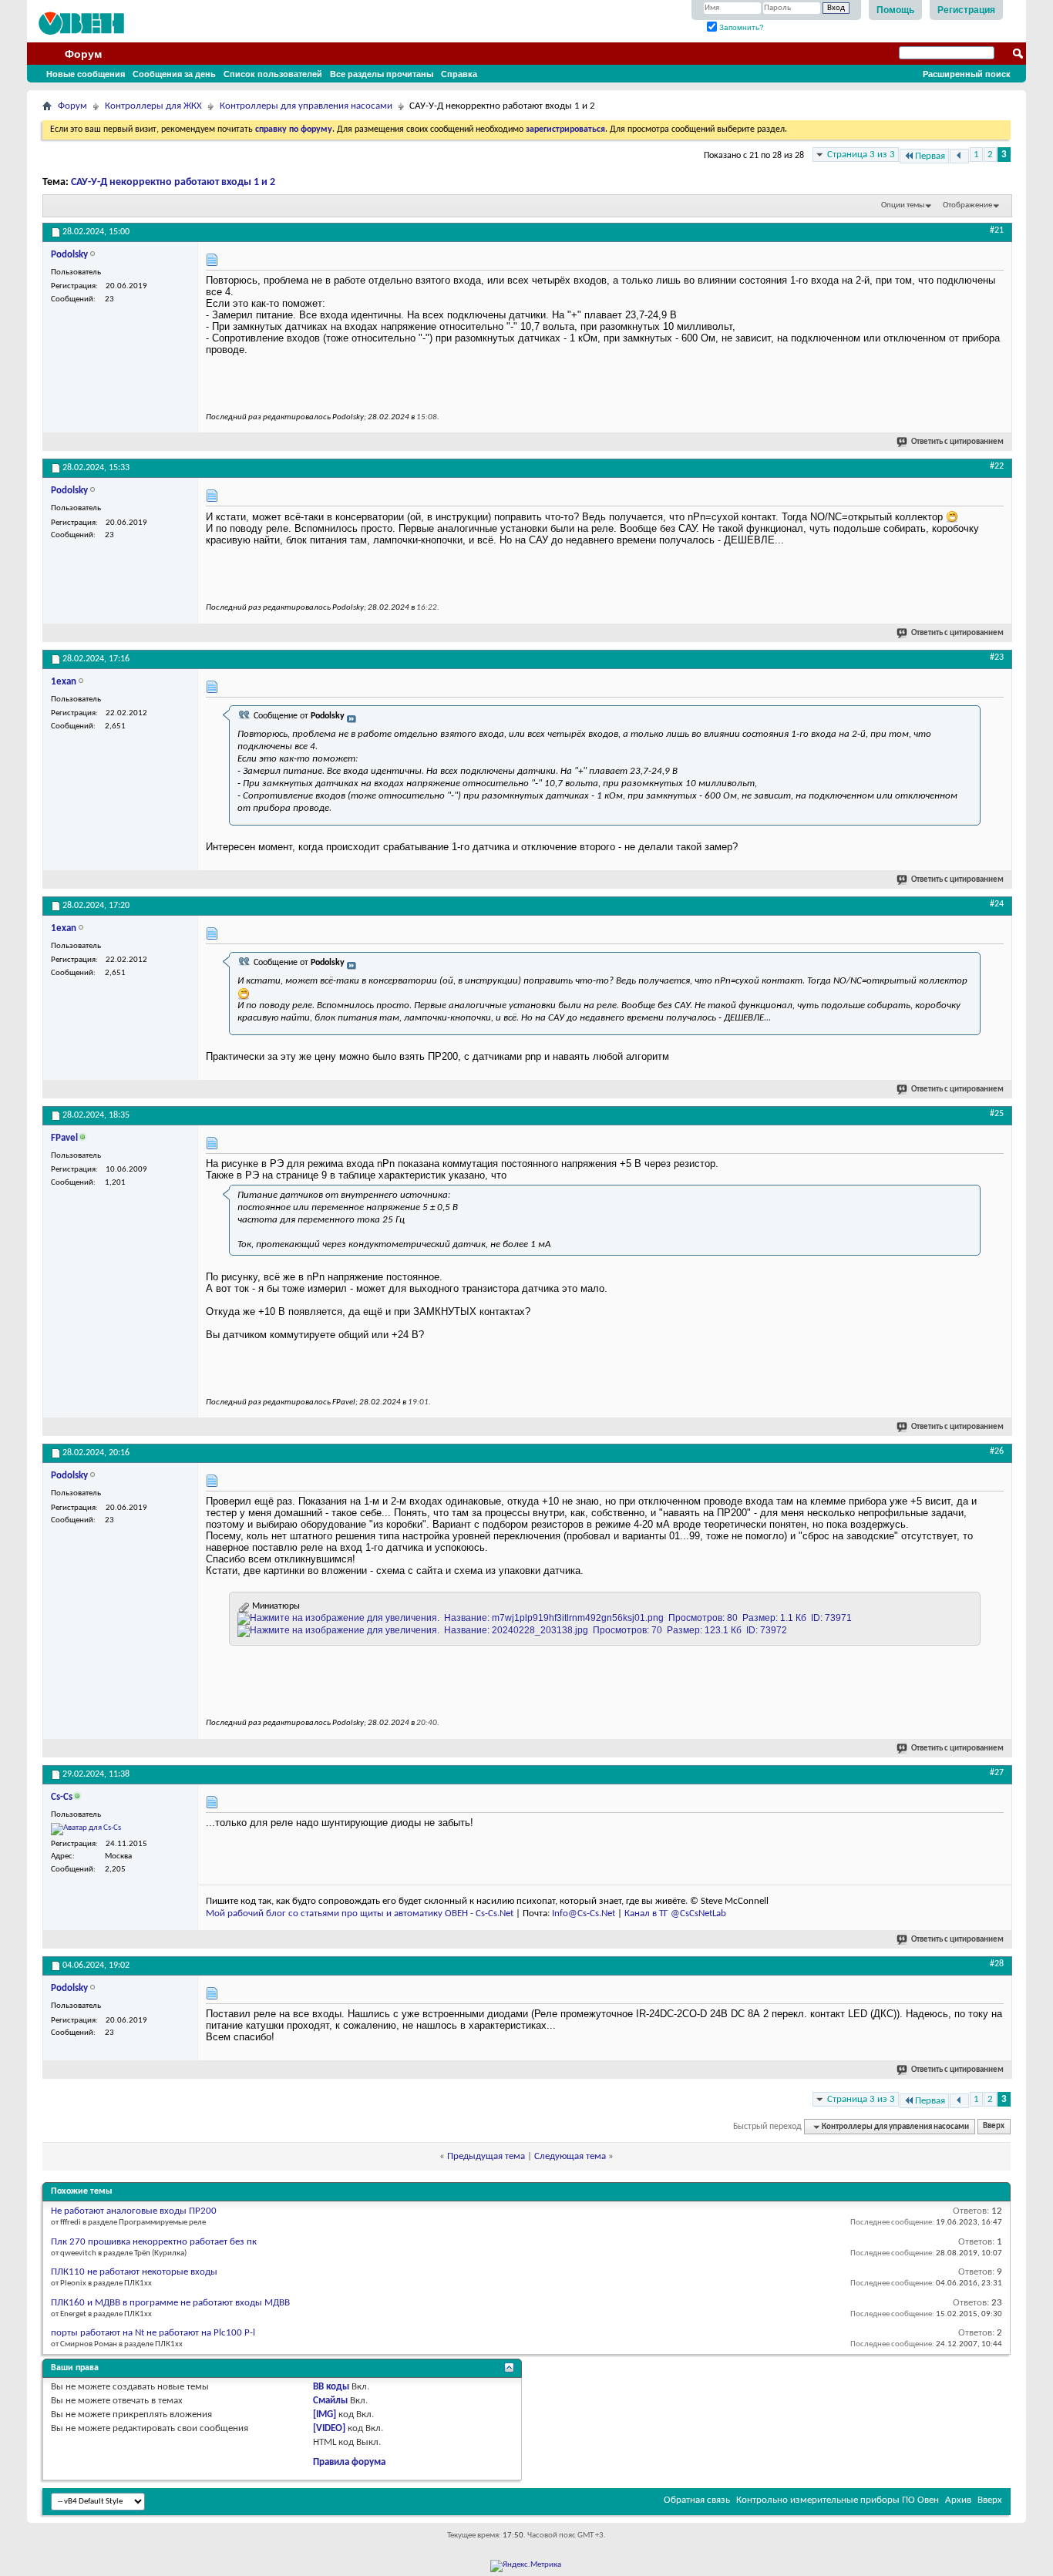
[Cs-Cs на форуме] (86, 1829)
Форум (83, 54)
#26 (997, 1451)
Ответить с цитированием (957, 442)
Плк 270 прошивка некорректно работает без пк (154, 2242)
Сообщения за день (174, 74)
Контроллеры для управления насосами (306, 106)
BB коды (331, 2387)
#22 (997, 466)
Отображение (967, 205)
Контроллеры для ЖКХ (153, 106)
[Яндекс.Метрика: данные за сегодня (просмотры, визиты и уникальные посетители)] (526, 2566)
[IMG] (325, 2415)
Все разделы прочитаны (382, 74)
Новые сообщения (86, 74)
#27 (997, 1773)
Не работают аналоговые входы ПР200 (134, 2211)
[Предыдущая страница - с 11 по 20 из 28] (959, 156)
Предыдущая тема (486, 2156)
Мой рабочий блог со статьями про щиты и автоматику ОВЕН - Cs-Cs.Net (360, 1914)
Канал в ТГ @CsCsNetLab (675, 1914)
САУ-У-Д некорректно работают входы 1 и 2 (173, 182)
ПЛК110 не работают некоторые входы (134, 2272)
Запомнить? (740, 27)
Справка (459, 74)
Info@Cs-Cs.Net (584, 1914)
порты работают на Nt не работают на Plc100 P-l (153, 2333)
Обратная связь (697, 2500)
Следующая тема (570, 2156)
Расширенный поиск (967, 74)
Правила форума (349, 2462)
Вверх (994, 2127)
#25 (997, 1114)
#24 (997, 904)
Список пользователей (273, 74)
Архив (958, 2500)
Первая (930, 156)
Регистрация (966, 10)
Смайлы (330, 2401)
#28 (997, 1964)
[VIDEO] (329, 2428)
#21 (997, 230)
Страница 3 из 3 (861, 155)
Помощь (895, 10)
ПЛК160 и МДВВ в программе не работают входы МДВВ (170, 2303)
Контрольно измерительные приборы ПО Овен (838, 2500)
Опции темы (903, 205)
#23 (997, 657)
